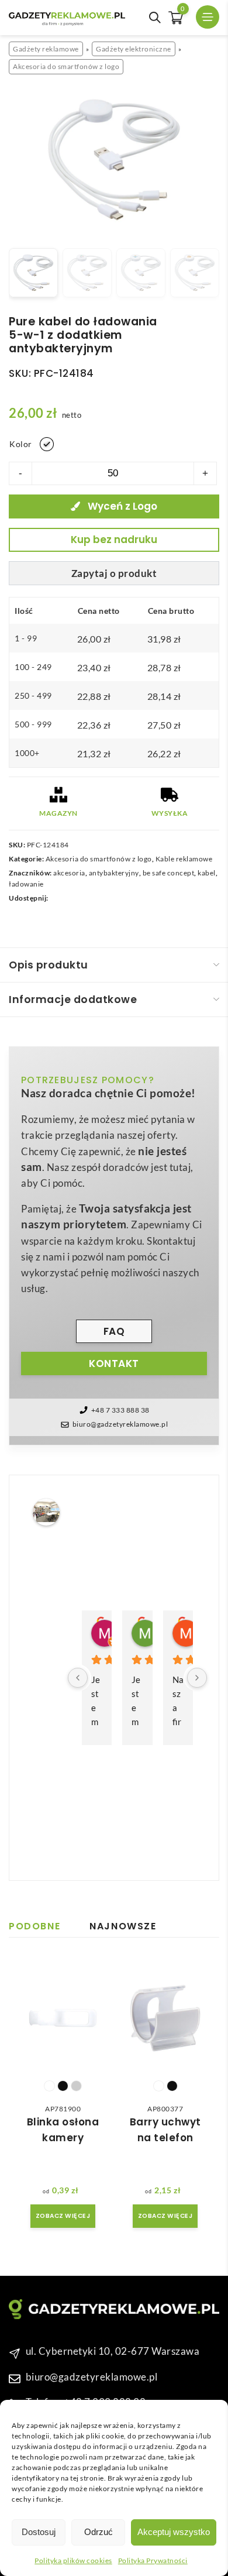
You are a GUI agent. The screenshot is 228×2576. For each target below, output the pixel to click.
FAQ (114, 1331)
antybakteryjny (114, 873)
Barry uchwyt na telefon (165, 2130)
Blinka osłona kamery (63, 2130)
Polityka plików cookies (73, 2560)
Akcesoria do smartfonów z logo (66, 66)
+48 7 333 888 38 (120, 1410)
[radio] (47, 444)
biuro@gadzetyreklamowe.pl (120, 1424)
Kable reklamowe (184, 859)
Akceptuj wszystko (174, 2532)
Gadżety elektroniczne (134, 49)
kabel (207, 873)
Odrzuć (99, 2532)
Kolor (21, 444)
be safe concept (169, 873)
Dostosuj (39, 2532)
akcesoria (69, 873)
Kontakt (114, 1363)
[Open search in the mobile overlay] (155, 18)
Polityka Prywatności (153, 2560)
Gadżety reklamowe (46, 49)
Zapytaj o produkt (114, 573)
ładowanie (26, 884)
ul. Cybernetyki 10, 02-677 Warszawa (113, 2351)
